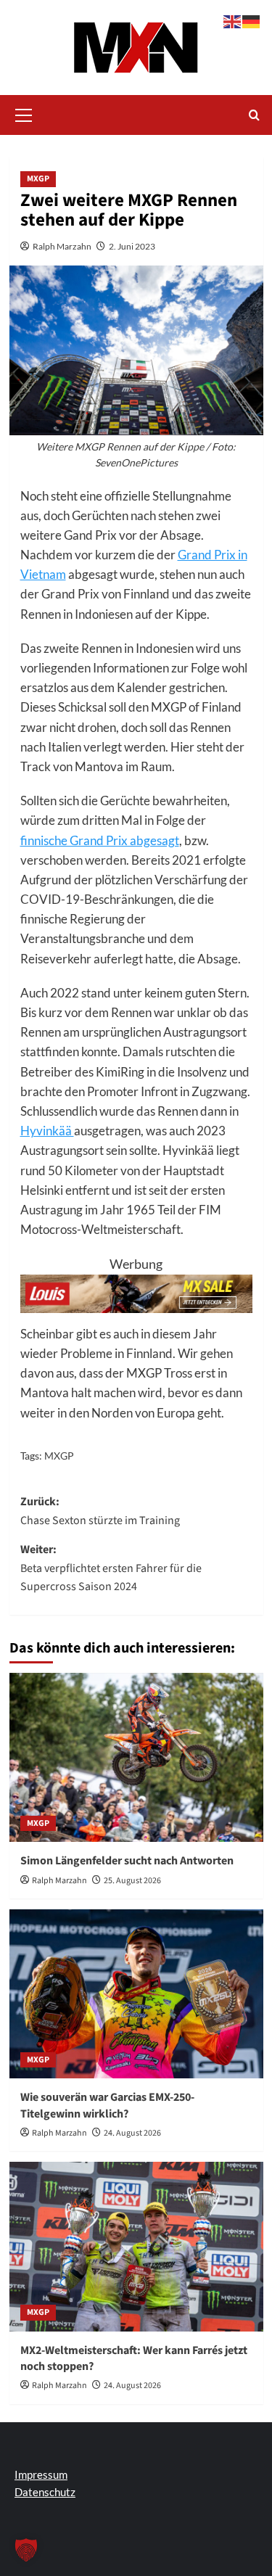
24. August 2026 (132, 2133)
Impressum (41, 2474)
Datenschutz (45, 2492)
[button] (24, 113)
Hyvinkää (47, 1131)
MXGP (38, 179)
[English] (233, 20)
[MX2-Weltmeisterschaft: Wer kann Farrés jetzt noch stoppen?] (136, 2246)
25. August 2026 (132, 1881)
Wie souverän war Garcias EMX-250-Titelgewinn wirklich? (107, 2105)
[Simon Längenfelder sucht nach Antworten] (136, 1757)
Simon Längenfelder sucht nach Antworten (127, 1861)
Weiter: (111, 1568)
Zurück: (100, 1511)
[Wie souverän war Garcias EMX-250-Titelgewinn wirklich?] (136, 1994)
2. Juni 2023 (132, 246)
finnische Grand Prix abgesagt (100, 840)
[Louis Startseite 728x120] (136, 1292)
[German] (252, 20)
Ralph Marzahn (62, 246)
